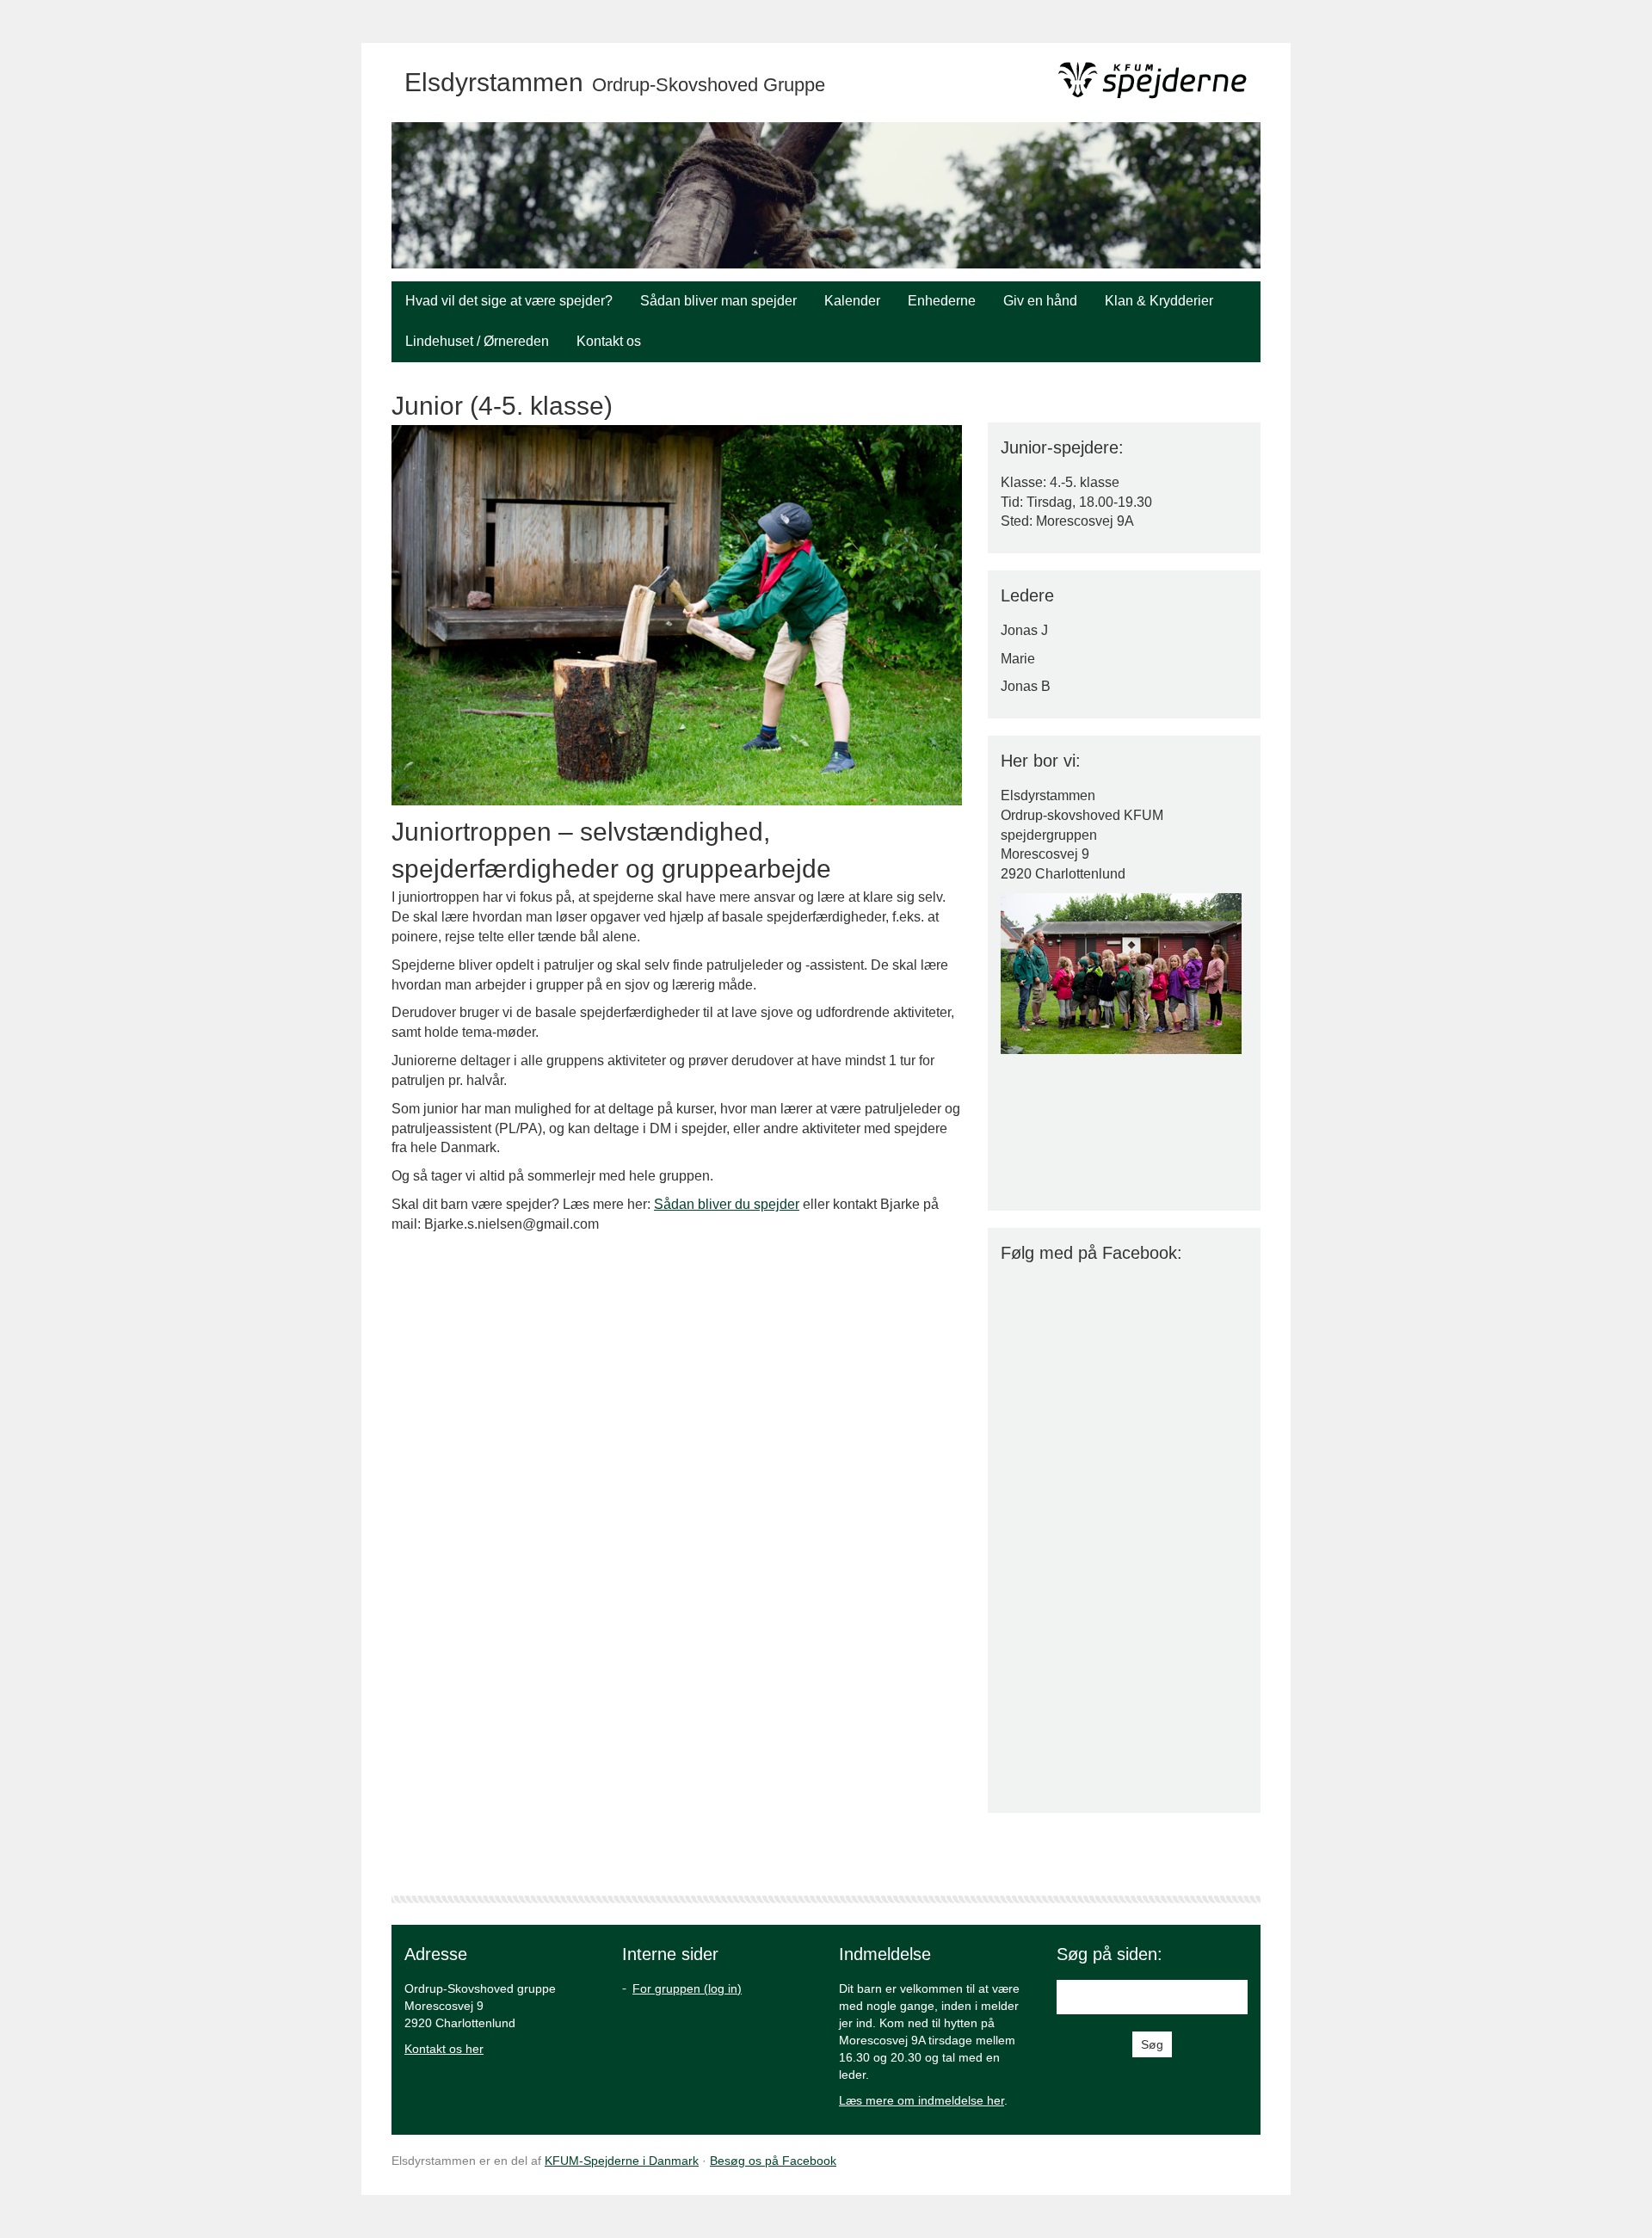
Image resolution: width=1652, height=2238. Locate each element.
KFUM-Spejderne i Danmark (622, 2161)
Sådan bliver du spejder (727, 1204)
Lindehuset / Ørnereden (477, 341)
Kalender (852, 301)
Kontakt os (609, 341)
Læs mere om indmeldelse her (922, 2100)
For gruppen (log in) (687, 1988)
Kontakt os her (444, 2049)
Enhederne (942, 301)
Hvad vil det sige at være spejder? (509, 301)
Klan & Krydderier (1159, 301)
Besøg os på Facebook (773, 2161)
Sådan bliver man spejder (718, 301)
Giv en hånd (1040, 301)
